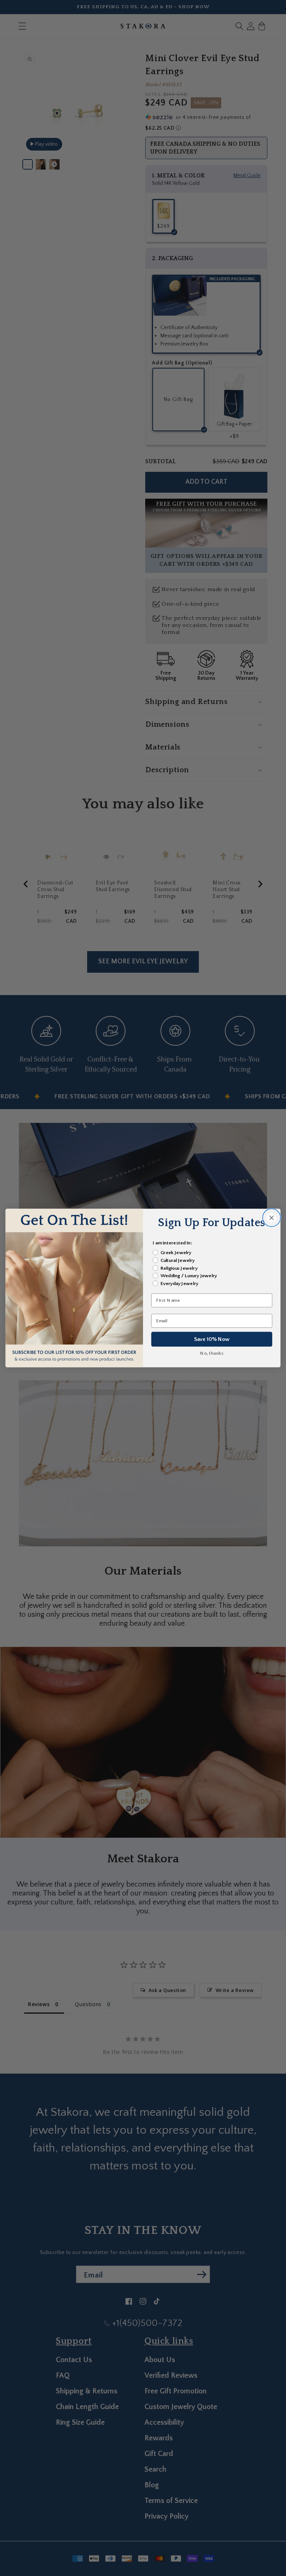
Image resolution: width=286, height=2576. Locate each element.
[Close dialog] (271, 1218)
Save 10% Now (212, 1339)
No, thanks (212, 1353)
